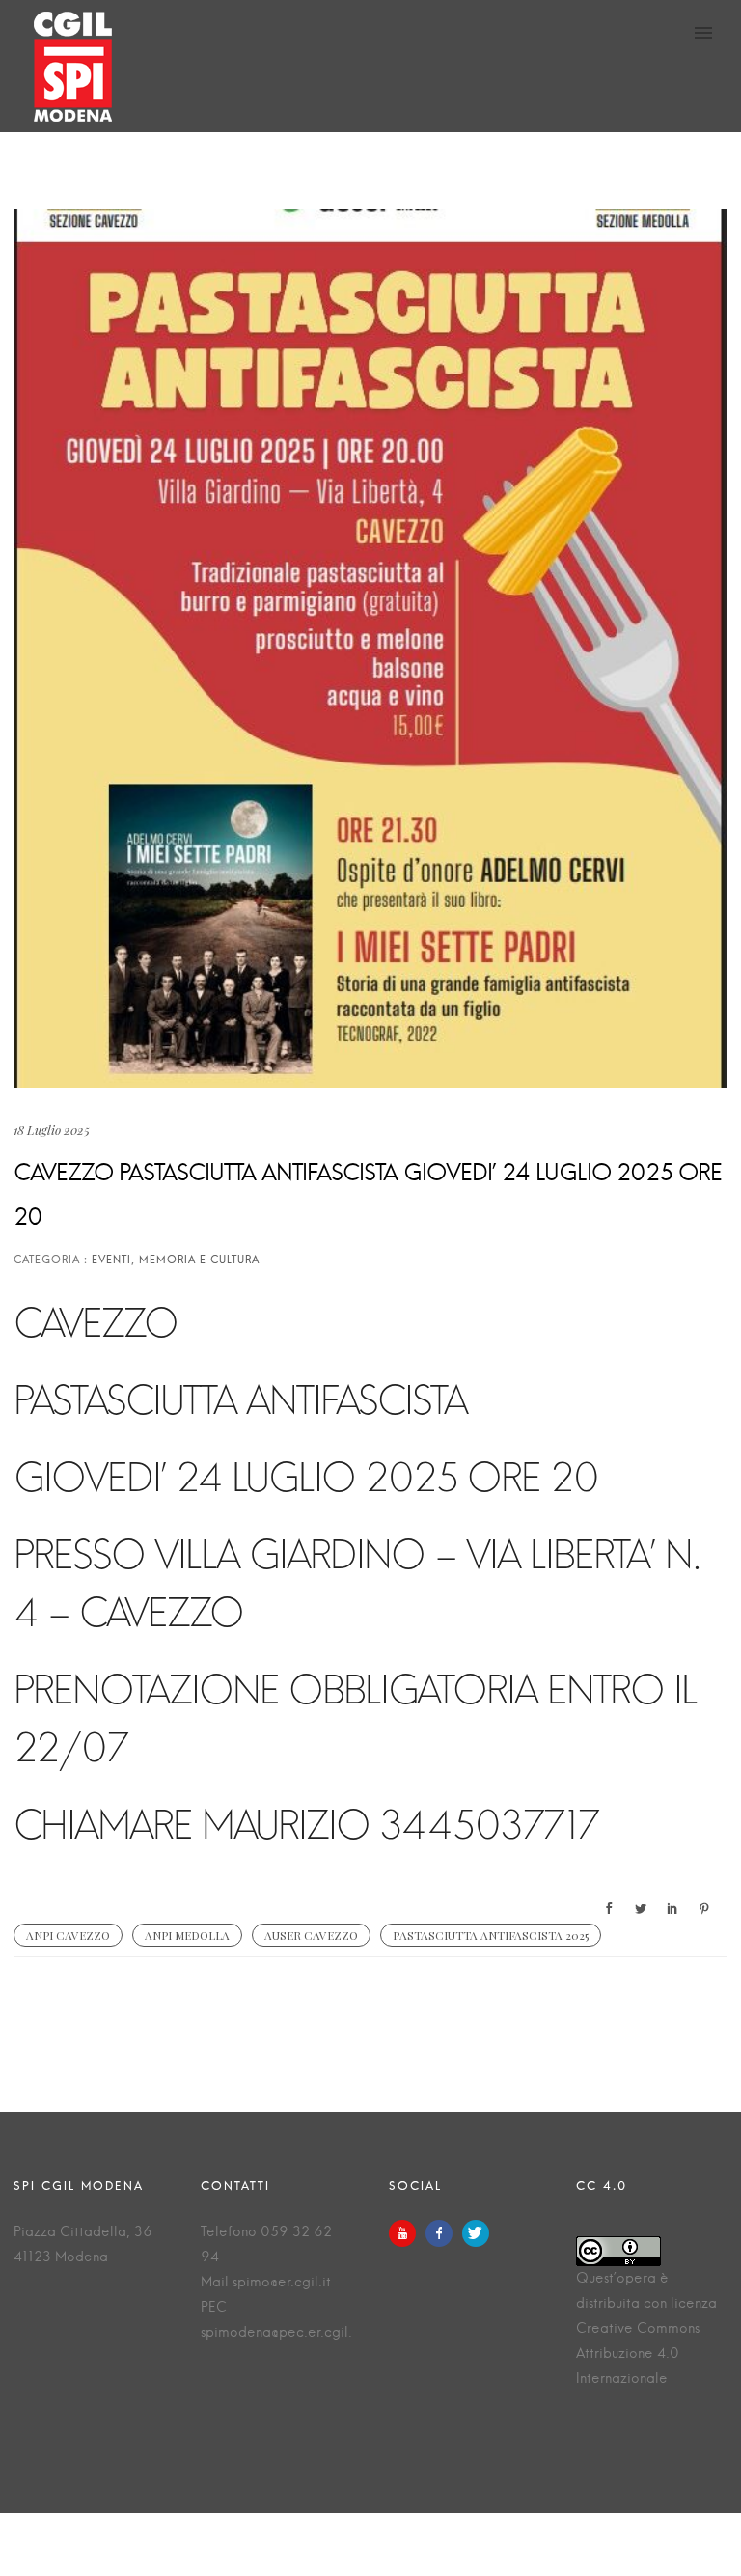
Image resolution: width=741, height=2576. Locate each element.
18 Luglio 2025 (52, 1130)
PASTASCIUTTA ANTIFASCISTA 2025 (491, 1935)
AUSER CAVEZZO (311, 1935)
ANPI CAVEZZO (68, 1935)
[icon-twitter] (476, 2233)
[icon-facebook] (444, 2233)
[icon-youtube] (407, 2233)
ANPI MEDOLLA (187, 1935)
